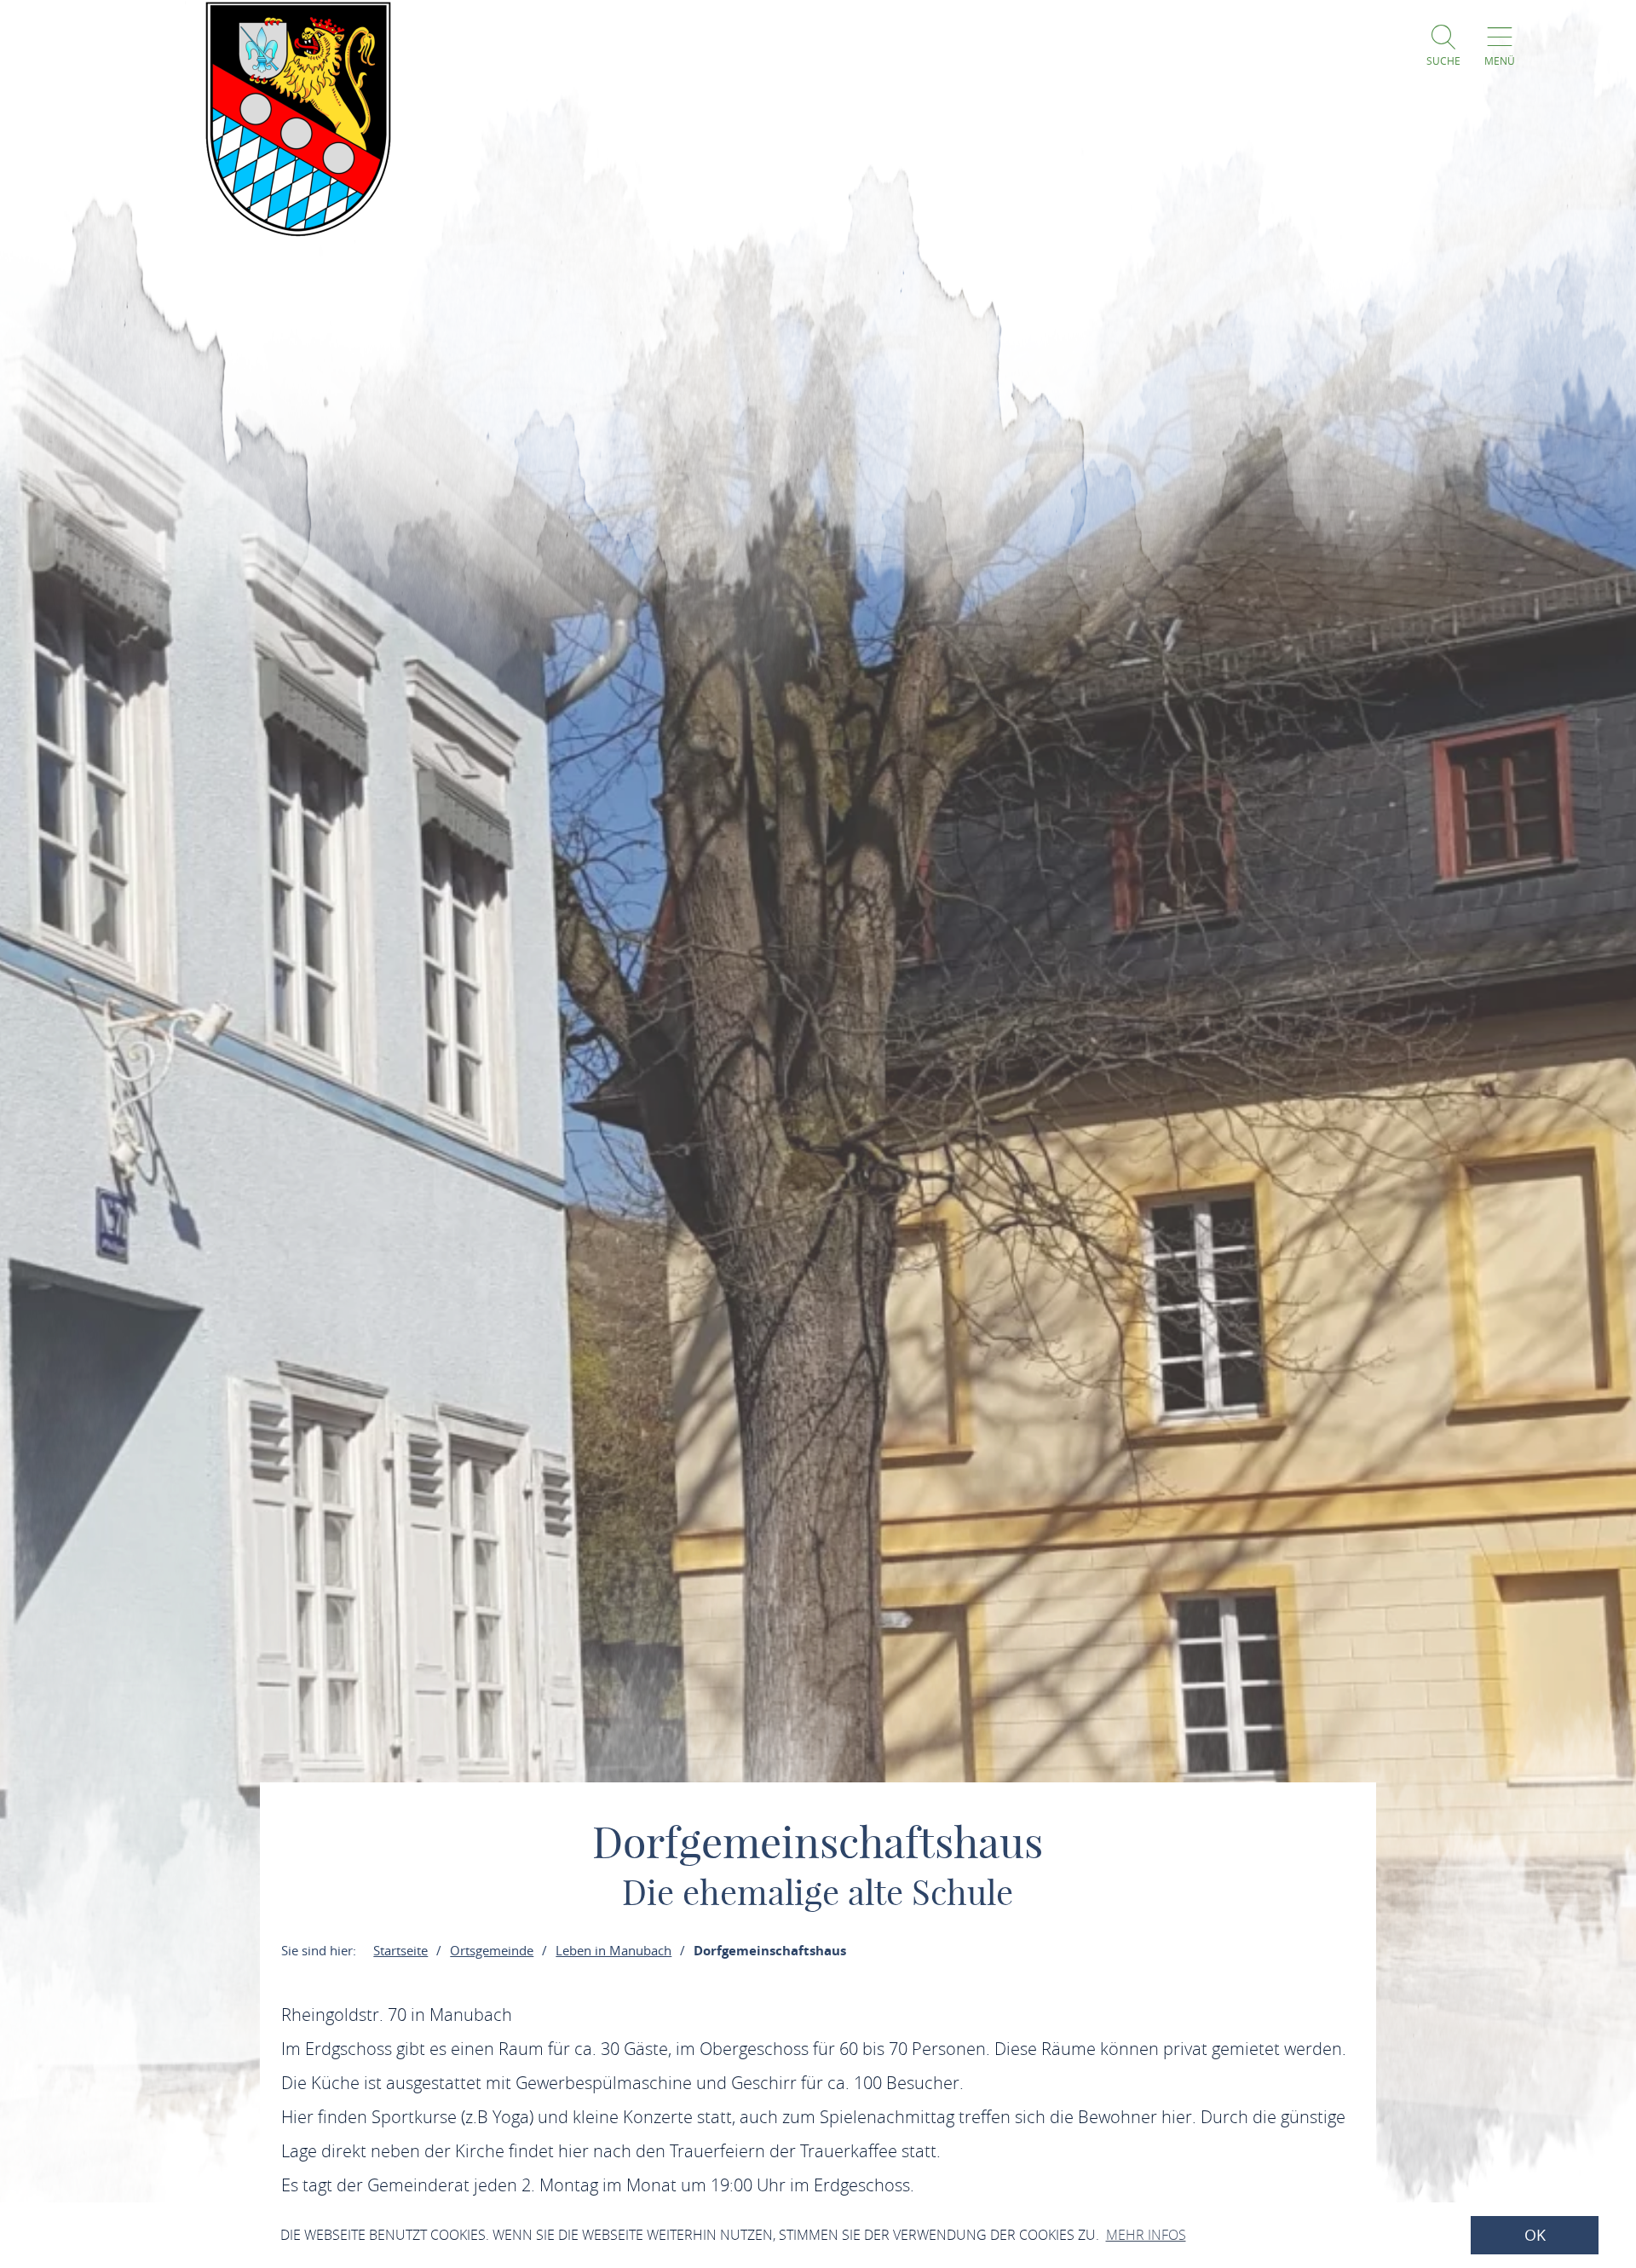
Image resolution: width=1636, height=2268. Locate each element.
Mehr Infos (1146, 2235)
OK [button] (1535, 2235)
